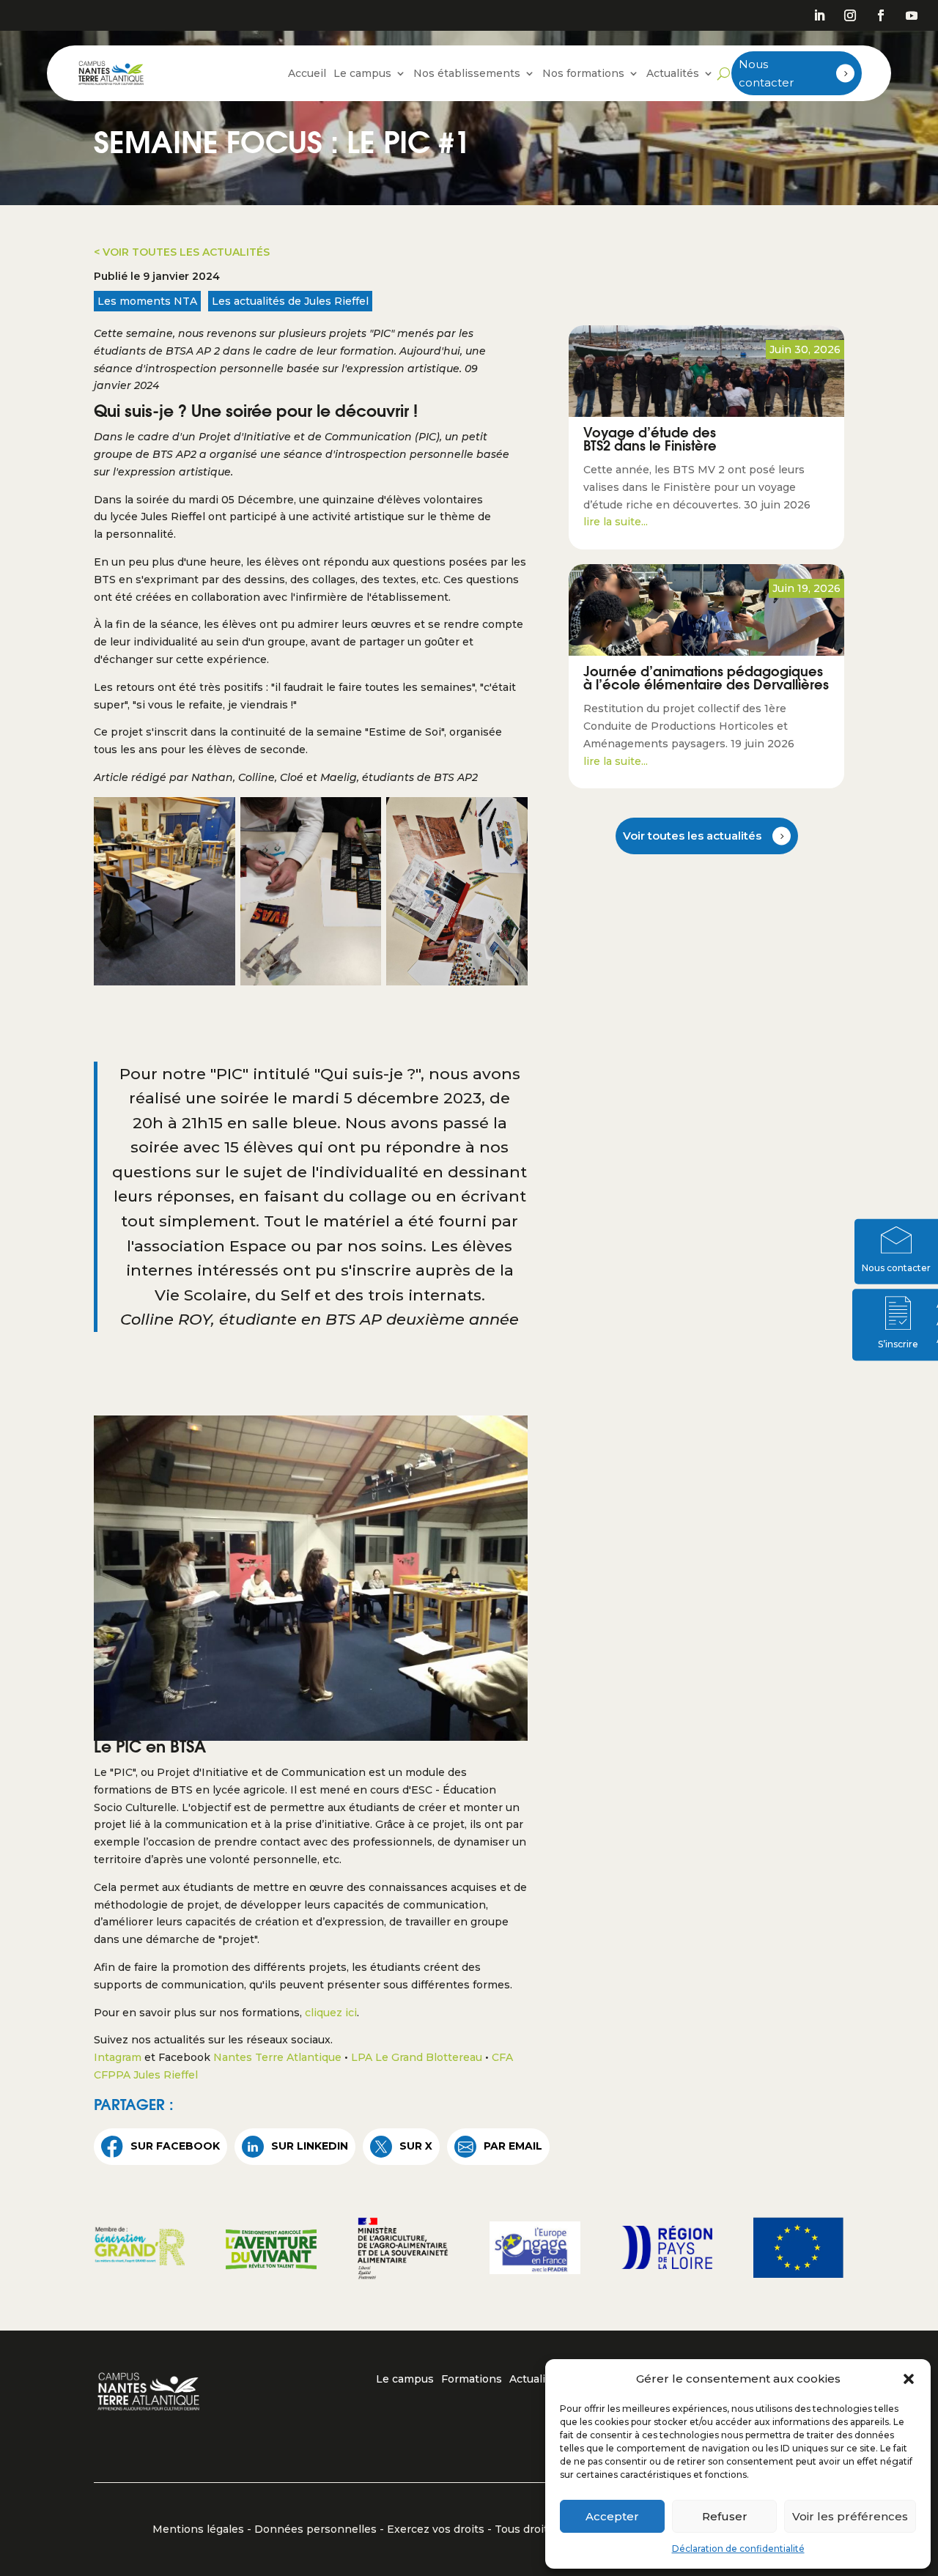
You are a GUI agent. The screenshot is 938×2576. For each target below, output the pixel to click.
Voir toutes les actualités (692, 836)
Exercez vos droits (436, 2529)
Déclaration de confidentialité (738, 2549)
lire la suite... (616, 522)
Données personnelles (315, 2529)
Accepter (612, 2516)
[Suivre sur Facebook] (881, 15)
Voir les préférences (850, 2516)
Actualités (673, 73)
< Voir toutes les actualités (182, 252)
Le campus (362, 73)
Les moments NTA (147, 301)
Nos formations (583, 73)
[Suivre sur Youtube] (912, 15)
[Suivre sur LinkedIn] (819, 15)
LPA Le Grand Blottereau (417, 2057)
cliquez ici (331, 2013)
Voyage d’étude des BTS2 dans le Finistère (650, 441)
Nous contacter (766, 74)
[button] (909, 2379)
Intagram (118, 2057)
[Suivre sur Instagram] (850, 15)
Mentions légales (198, 2529)
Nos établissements (467, 73)
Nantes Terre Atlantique (277, 2057)
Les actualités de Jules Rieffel (290, 301)
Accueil (307, 73)
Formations (472, 2380)
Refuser (725, 2516)
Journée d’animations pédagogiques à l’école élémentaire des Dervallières (706, 680)
